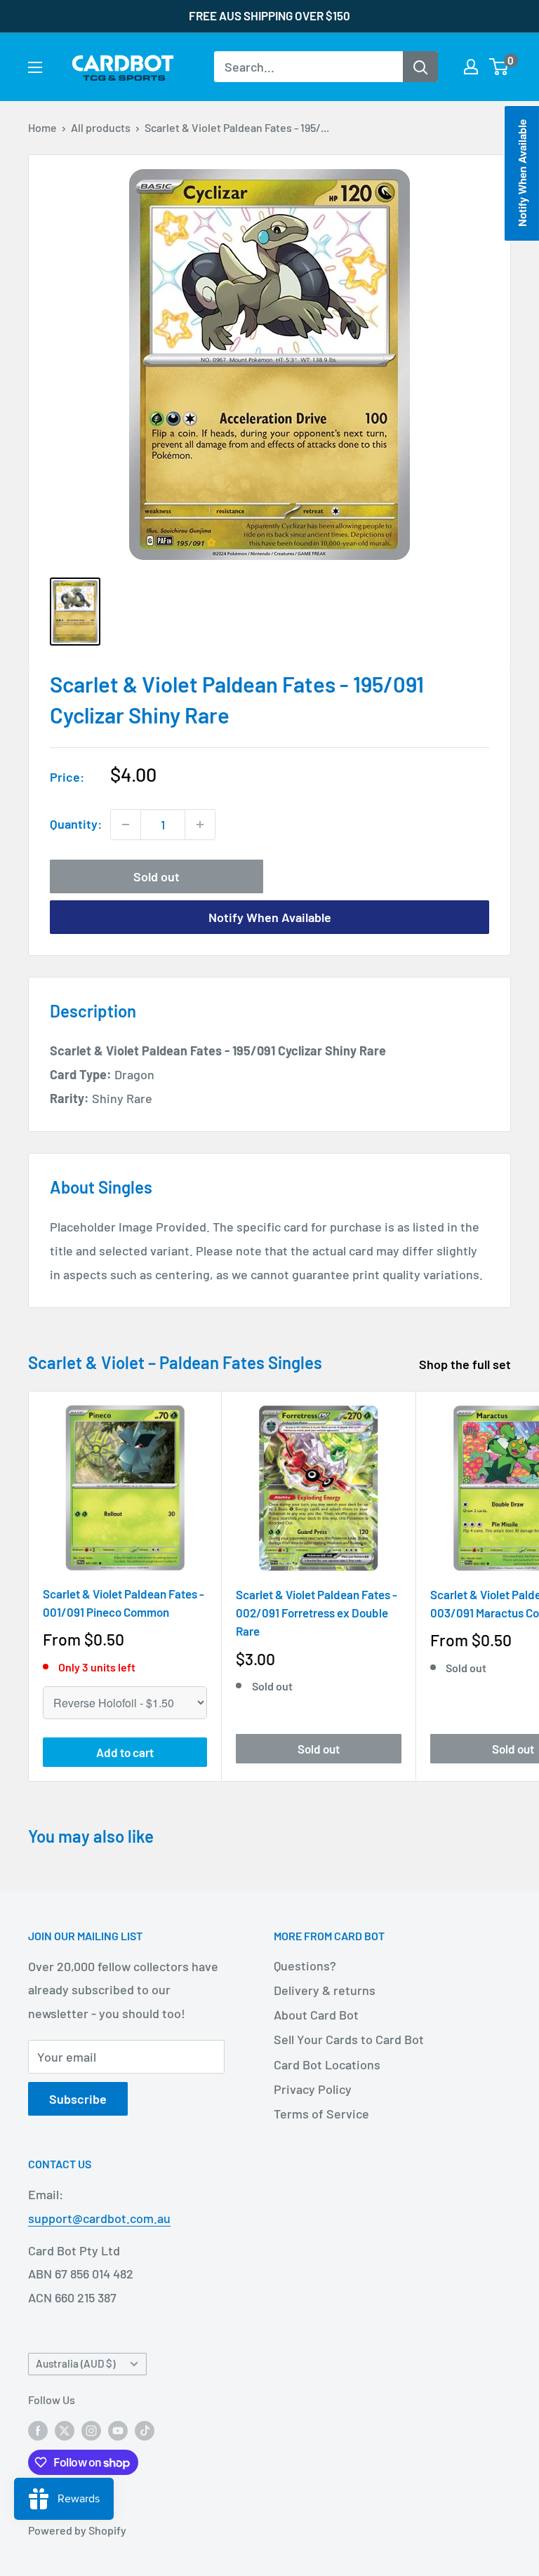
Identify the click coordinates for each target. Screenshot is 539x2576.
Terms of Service (321, 2114)
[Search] (420, 67)
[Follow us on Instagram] (91, 2430)
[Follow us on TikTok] (145, 2430)
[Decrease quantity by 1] (126, 825)
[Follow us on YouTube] (118, 2430)
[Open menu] (35, 67)
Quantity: (76, 824)
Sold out (157, 876)
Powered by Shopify (77, 2530)
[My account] (471, 67)
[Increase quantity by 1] (200, 825)
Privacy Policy (313, 2089)
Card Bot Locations (327, 2064)
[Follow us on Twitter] (65, 2430)
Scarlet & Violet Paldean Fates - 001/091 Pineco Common (124, 1603)
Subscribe (78, 2099)
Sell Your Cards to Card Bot (349, 2039)
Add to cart (125, 1752)
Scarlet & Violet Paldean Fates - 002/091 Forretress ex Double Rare (317, 1613)
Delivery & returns (325, 1990)
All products (101, 127)
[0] (499, 67)
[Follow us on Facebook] (38, 2430)
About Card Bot (316, 2015)
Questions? (305, 1966)
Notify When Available (270, 917)
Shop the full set (466, 1364)
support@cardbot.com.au (99, 2218)
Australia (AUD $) (75, 2363)
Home (42, 127)
